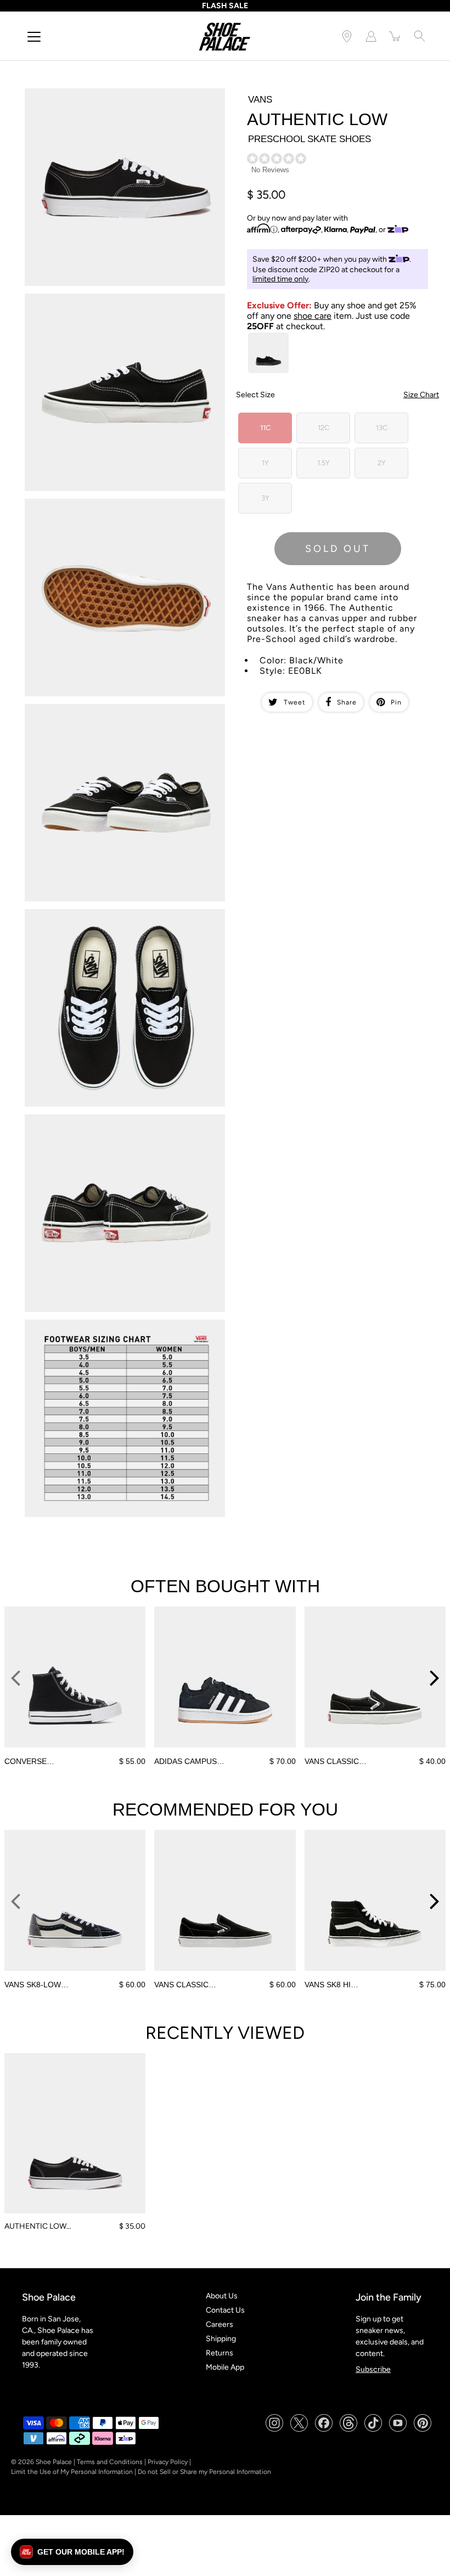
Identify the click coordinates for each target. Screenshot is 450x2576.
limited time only (280, 279)
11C (265, 428)
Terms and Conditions (110, 2462)
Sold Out (338, 549)
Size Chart (421, 395)
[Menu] (34, 37)
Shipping (221, 2339)
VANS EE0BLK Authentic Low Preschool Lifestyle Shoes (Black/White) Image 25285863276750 (121, 713)
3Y (265, 498)
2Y (382, 463)
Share (347, 702)
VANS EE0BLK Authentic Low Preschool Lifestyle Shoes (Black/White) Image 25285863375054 (121, 1329)
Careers (220, 2324)
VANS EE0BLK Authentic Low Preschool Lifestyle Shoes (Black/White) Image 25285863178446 (121, 98)
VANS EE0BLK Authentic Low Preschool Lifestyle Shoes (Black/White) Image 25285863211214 (121, 303)
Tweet (295, 702)
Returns (220, 2353)
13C (382, 428)
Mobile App (225, 2367)
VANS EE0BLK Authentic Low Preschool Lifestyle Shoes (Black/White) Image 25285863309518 (121, 918)
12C (324, 428)
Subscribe (373, 2369)
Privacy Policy (168, 2462)
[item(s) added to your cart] (395, 36)
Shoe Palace (54, 2462)
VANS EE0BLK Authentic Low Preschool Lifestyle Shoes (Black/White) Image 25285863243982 (121, 508)
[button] (72, 2552)
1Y (265, 463)
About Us (222, 2296)
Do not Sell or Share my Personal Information (204, 2472)
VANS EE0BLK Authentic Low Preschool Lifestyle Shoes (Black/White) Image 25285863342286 (121, 1124)
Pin (396, 702)
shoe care (313, 316)
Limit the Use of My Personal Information (72, 2472)
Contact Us (225, 2310)
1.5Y (324, 463)
